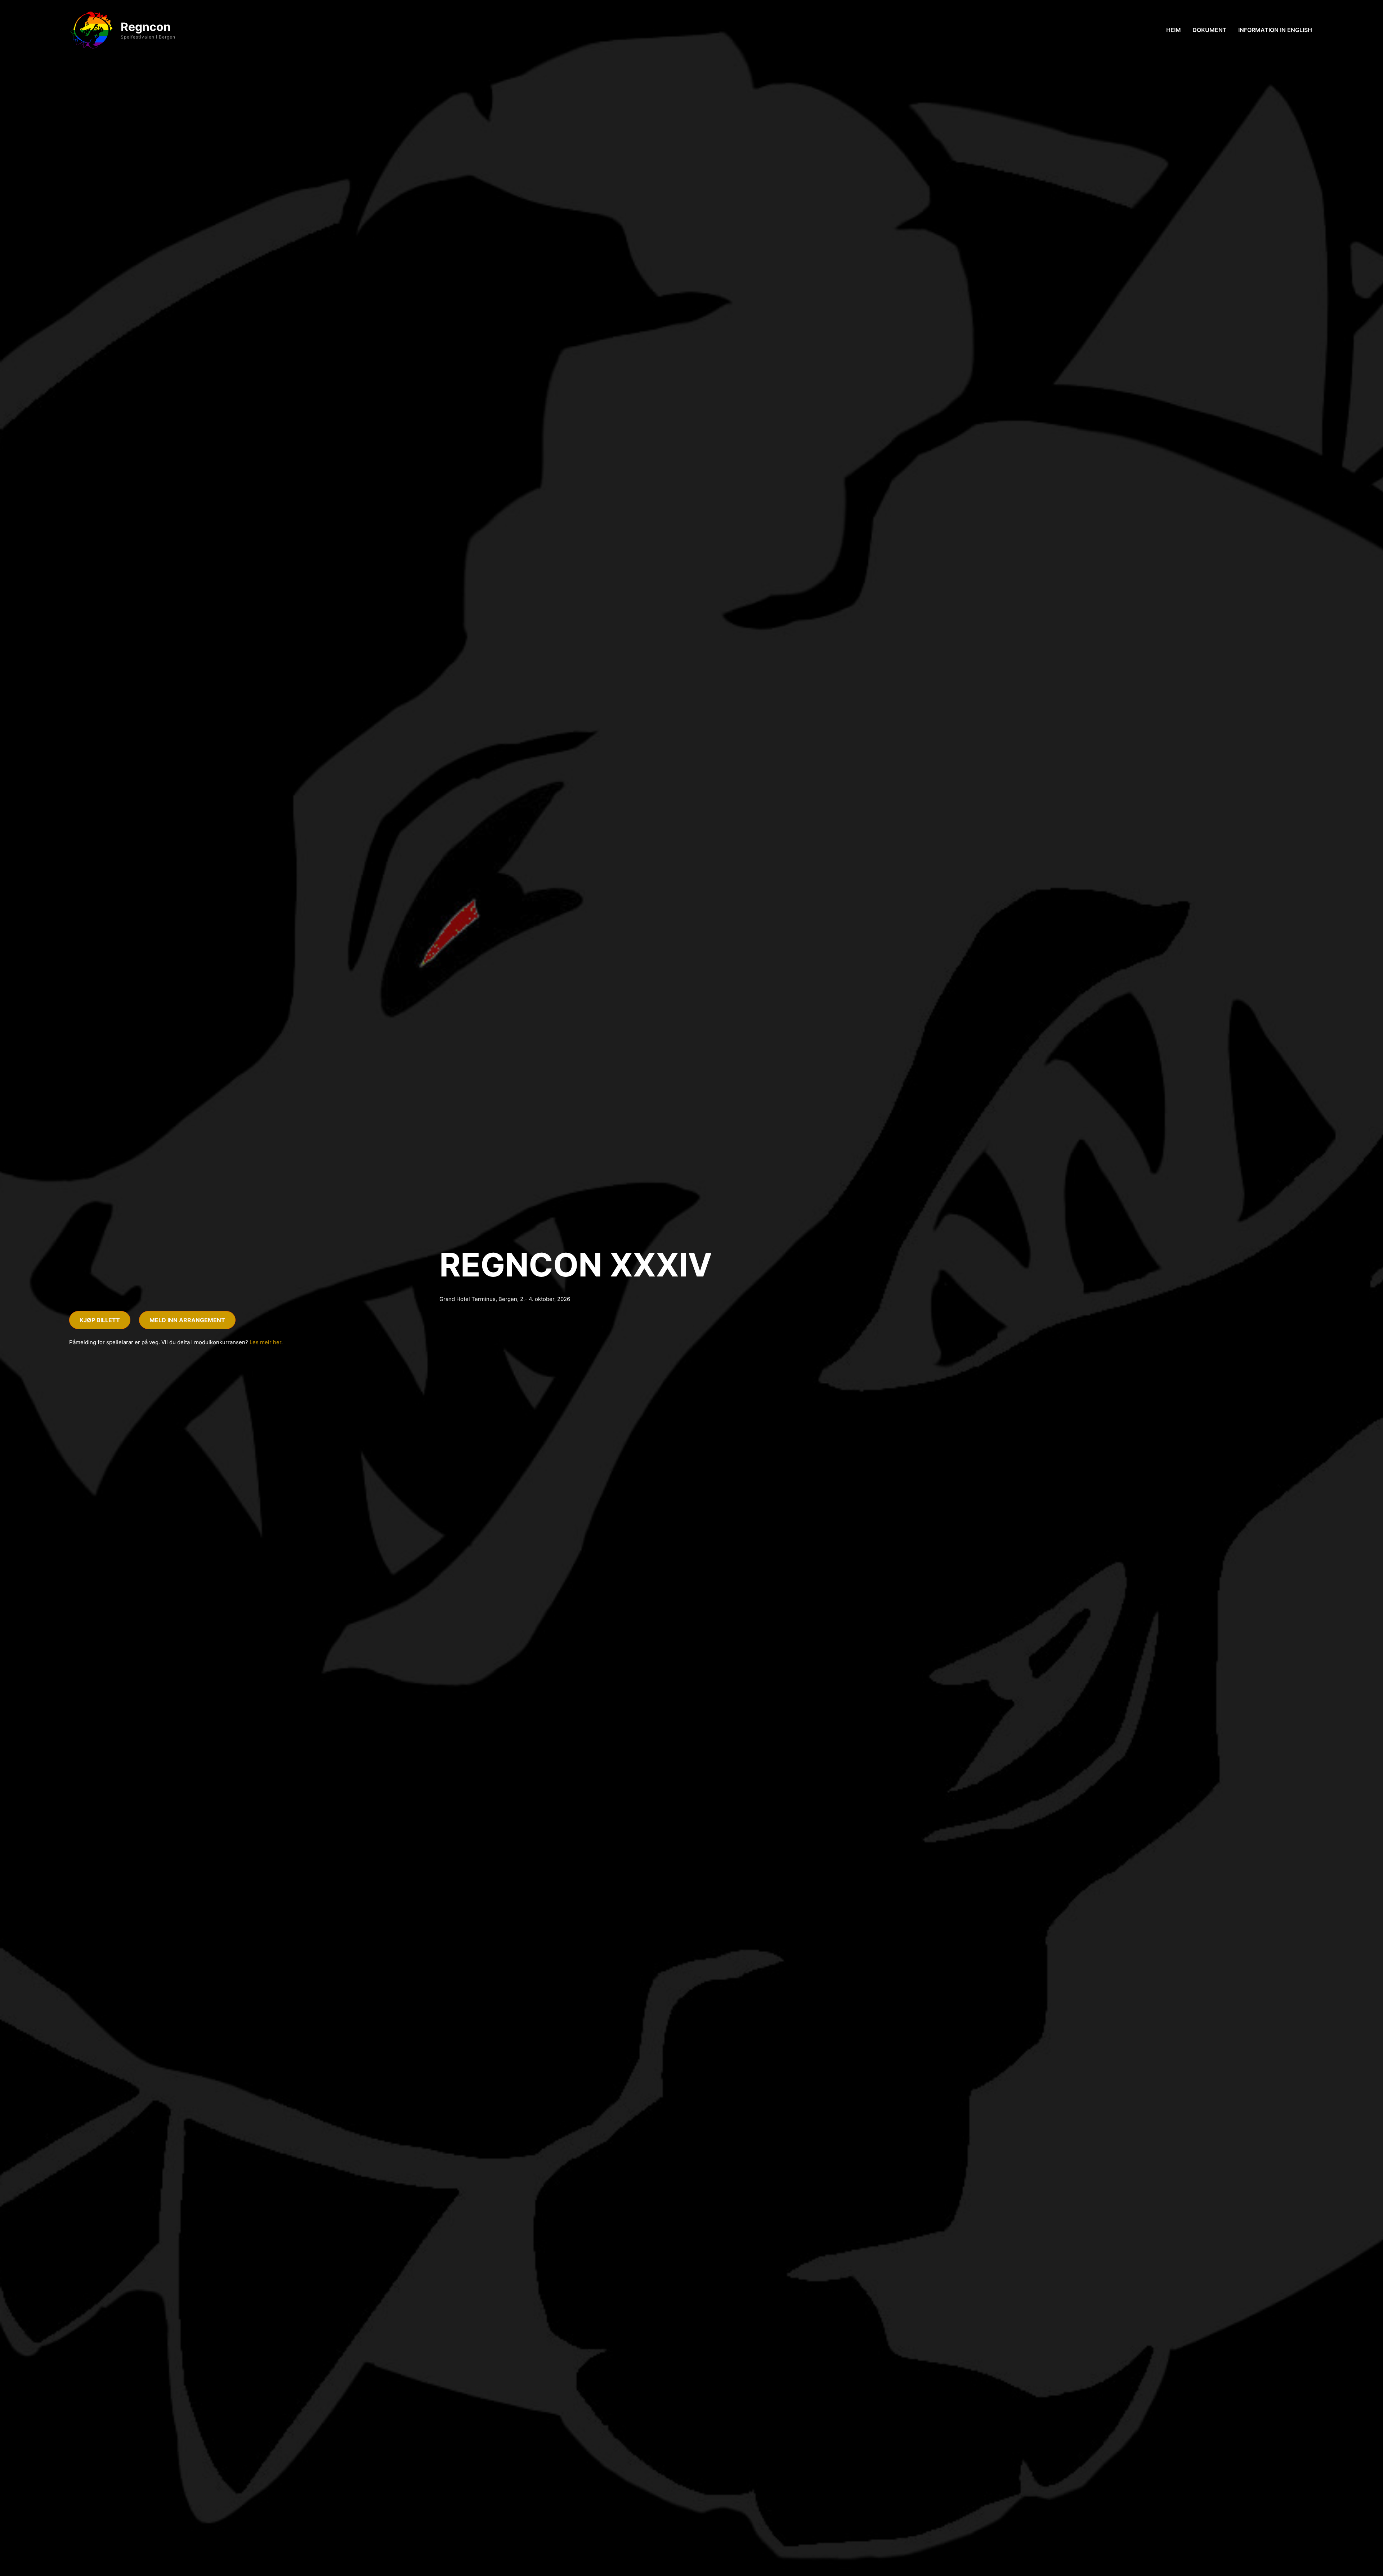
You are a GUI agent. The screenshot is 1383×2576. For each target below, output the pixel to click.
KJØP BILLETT (100, 1320)
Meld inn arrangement (187, 1320)
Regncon (146, 27)
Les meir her (265, 1342)
